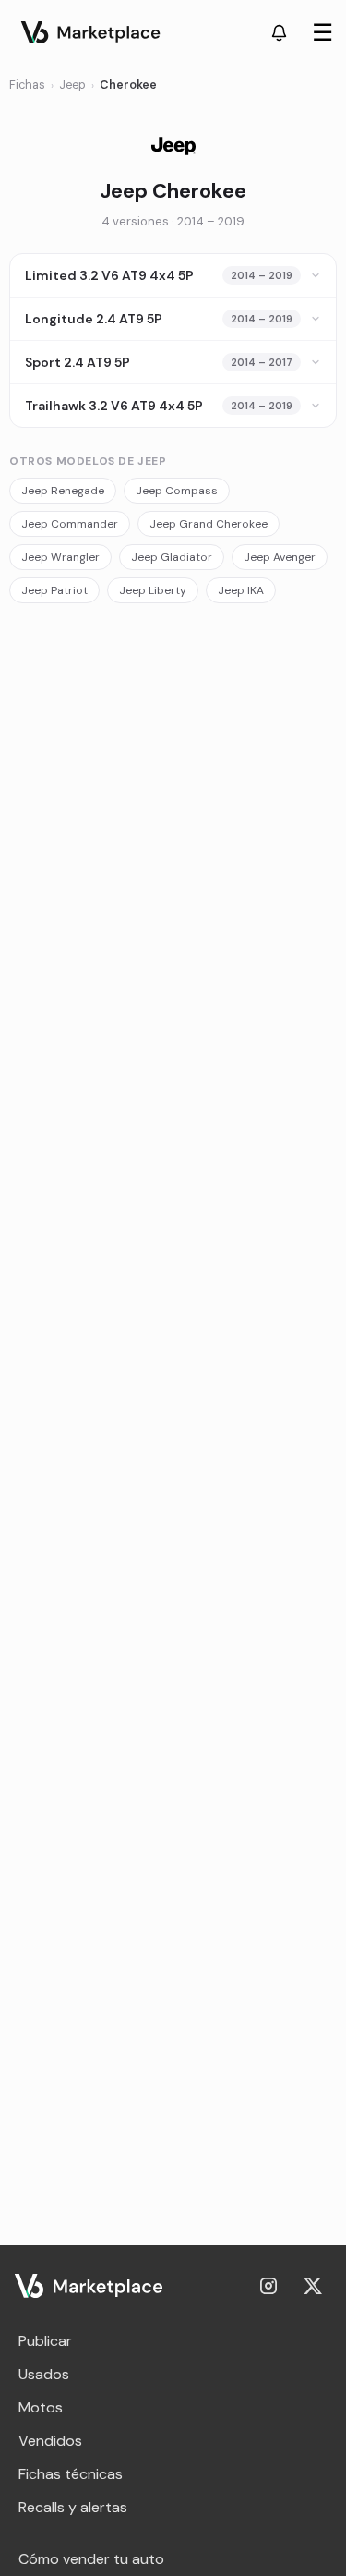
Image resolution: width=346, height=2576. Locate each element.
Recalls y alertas (73, 2507)
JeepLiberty (153, 590)
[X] (313, 2286)
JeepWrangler (60, 557)
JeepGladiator (172, 557)
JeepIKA (241, 590)
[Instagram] (268, 2286)
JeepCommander (70, 524)
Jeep (72, 85)
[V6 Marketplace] (89, 2286)
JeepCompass (177, 491)
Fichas (27, 85)
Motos (41, 2407)
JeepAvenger (280, 557)
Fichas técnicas (71, 2474)
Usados (44, 2374)
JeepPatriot (54, 590)
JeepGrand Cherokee (209, 524)
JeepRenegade (63, 491)
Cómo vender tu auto (91, 2559)
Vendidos (50, 2441)
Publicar (45, 2341)
